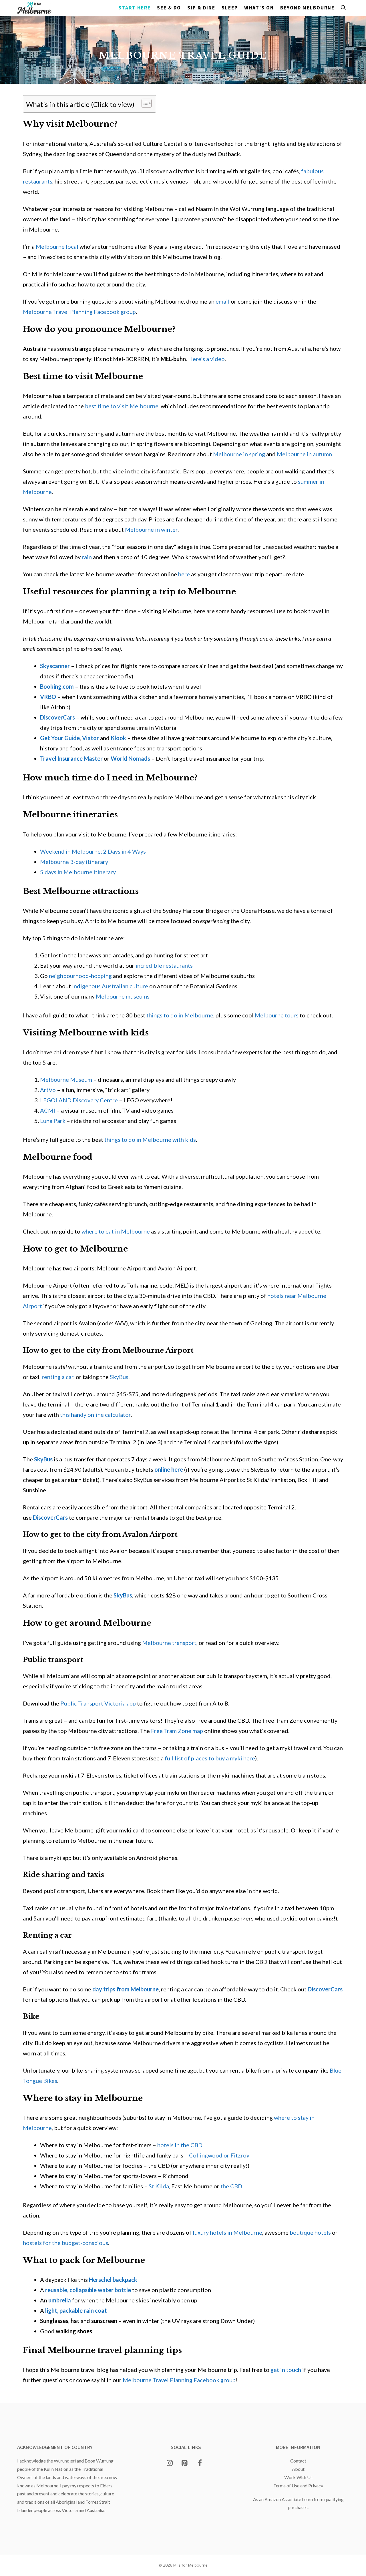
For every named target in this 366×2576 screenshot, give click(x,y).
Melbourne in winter (151, 529)
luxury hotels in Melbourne (227, 2232)
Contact (298, 2461)
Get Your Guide (60, 738)
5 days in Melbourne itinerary (78, 872)
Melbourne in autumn (304, 454)
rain (87, 557)
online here (169, 1469)
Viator (90, 738)
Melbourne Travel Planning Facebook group (79, 312)
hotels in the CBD (180, 2145)
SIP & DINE (201, 8)
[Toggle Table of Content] (144, 103)
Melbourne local (57, 246)
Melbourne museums (123, 996)
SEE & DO (169, 8)
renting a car (58, 1377)
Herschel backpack (113, 2280)
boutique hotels (310, 2232)
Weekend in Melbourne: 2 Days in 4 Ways (93, 851)
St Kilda (159, 2186)
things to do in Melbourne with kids (150, 1139)
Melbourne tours (277, 1015)
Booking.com (57, 686)
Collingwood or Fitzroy (219, 2155)
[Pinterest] (185, 2463)
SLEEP (230, 8)
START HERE (135, 8)
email (223, 301)
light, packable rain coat (76, 2310)
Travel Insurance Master (71, 758)
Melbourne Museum (66, 1079)
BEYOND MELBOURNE (307, 8)
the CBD (231, 2186)
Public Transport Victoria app (98, 1703)
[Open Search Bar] (343, 8)
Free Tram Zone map (177, 1731)
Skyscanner (55, 666)
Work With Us (298, 2477)
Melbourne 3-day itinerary (74, 862)
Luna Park (53, 1121)
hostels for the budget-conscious (65, 2243)
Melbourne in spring (239, 454)
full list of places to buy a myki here (210, 1758)
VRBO (48, 697)
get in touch (286, 2370)
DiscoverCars (57, 717)
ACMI (48, 1110)
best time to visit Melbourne (122, 406)
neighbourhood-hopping (80, 976)
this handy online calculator (95, 1414)
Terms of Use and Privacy (298, 2486)
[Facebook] (200, 2463)
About (298, 2469)
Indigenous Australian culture (110, 986)
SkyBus (119, 1377)
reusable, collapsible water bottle (88, 2290)
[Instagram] (170, 2463)
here (184, 574)
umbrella (60, 2300)
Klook (118, 738)
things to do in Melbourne (180, 1015)
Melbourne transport (169, 1643)
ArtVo (48, 1090)
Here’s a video (206, 359)
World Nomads (130, 758)
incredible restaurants (164, 965)
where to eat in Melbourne (116, 1231)
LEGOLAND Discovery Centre (79, 1100)
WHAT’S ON (259, 8)
